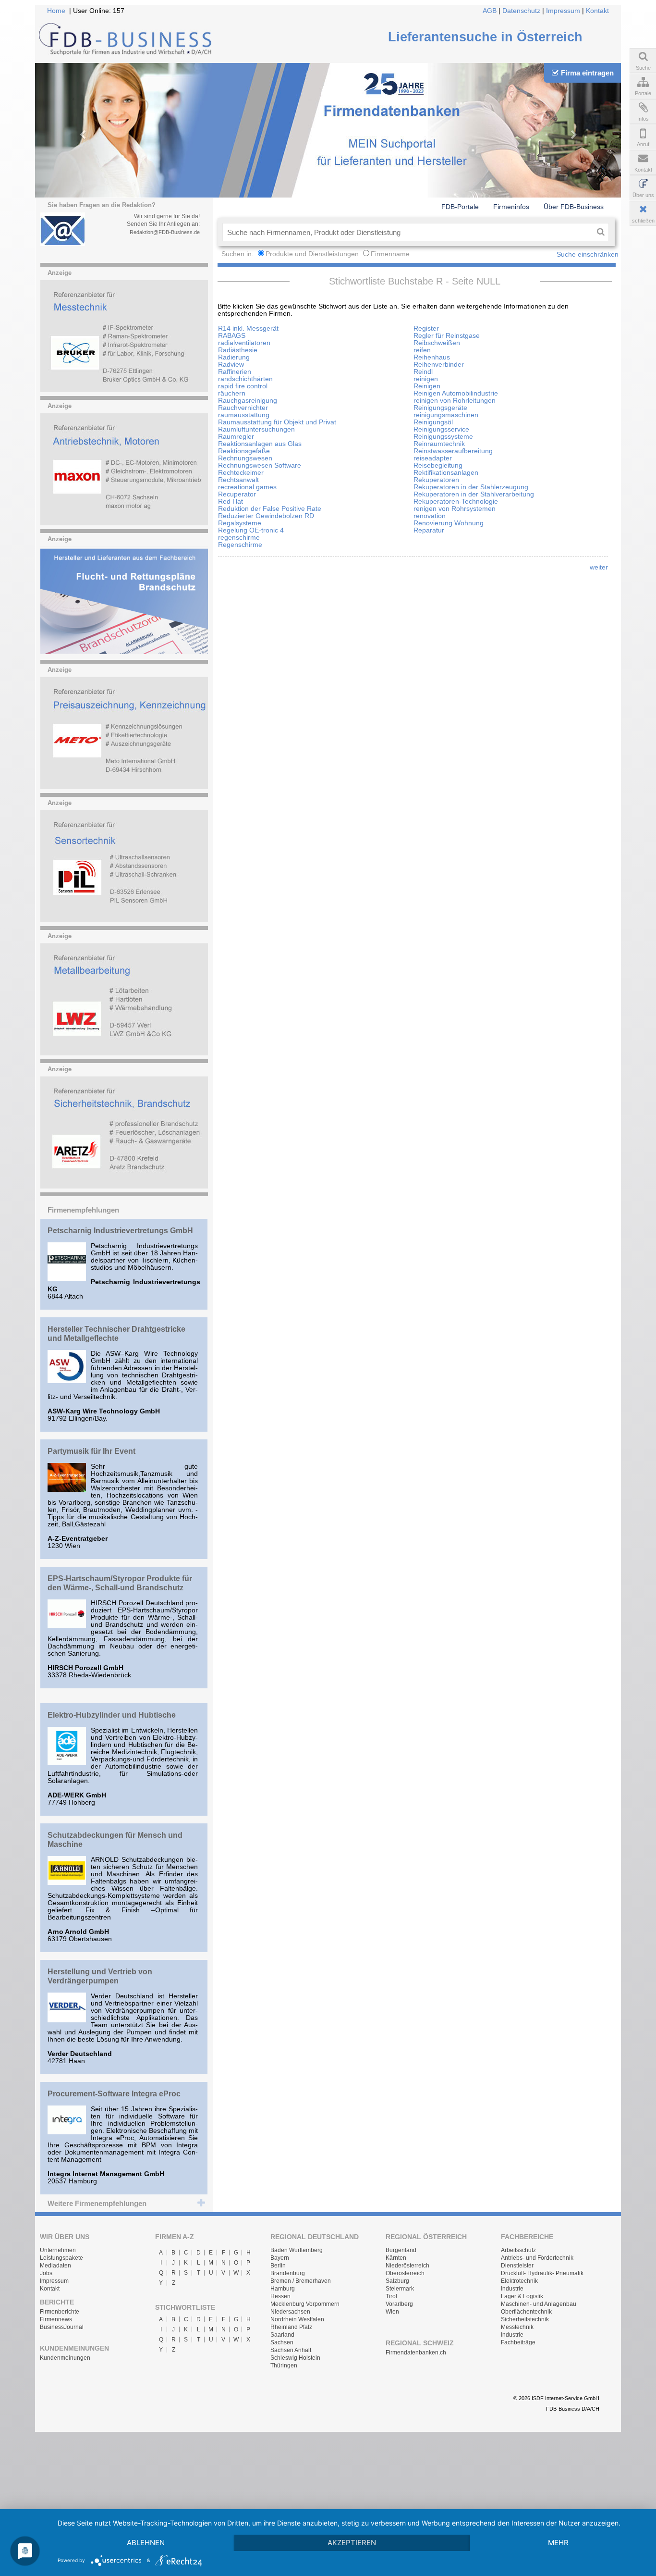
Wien (392, 2312)
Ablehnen (146, 2543)
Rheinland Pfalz (291, 2327)
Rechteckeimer (241, 473)
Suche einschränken (588, 254)
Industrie (512, 2289)
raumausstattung (244, 415)
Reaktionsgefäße (244, 451)
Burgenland (401, 2250)
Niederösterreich (407, 2266)
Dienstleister (517, 2266)
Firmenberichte (60, 2312)
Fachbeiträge (518, 2342)
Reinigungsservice (441, 429)
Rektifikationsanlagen (446, 473)
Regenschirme (240, 545)
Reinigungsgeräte (440, 408)
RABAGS (232, 336)
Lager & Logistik (522, 2296)
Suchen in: (238, 254)
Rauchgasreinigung (248, 401)
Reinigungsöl (433, 422)
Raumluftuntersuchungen (256, 429)
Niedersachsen (290, 2312)
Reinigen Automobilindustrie (456, 393)
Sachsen (282, 2342)
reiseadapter (433, 458)
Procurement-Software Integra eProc (114, 2093)
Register (426, 328)
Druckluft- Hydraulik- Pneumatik (542, 2273)
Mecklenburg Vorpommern (305, 2304)
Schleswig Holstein (295, 2358)
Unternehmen (58, 2250)
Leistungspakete (61, 2258)
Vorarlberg (399, 2304)
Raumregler (236, 437)
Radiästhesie (238, 350)
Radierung (234, 357)
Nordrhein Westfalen (297, 2319)
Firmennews (56, 2319)
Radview (231, 365)
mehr (558, 2543)
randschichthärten (245, 379)
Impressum (563, 11)
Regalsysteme (240, 523)
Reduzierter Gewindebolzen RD (266, 516)
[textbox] (407, 232)
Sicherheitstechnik (525, 2319)
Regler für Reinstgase (447, 336)
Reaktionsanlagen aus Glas (260, 444)
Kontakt (597, 11)
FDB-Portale (460, 207)
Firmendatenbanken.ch (416, 2353)
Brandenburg (288, 2273)
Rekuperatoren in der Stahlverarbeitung (474, 494)
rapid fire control (243, 386)
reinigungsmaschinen (446, 415)
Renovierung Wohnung (449, 523)
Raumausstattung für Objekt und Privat (277, 422)
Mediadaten (55, 2266)
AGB (490, 11)
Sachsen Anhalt (291, 2350)
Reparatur (429, 530)
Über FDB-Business (574, 207)
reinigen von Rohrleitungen (455, 401)
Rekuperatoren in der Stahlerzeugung (471, 487)
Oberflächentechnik (526, 2312)
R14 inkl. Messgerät (248, 328)
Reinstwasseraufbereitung (453, 451)
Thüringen (284, 2365)
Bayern (280, 2258)
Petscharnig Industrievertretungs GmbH (120, 1230)
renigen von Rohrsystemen (455, 509)
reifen (422, 350)
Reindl (423, 372)
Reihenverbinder (439, 365)
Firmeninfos (511, 207)
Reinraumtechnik (439, 444)
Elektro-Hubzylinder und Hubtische (112, 1715)
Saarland (282, 2335)
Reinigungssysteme (443, 437)
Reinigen (427, 386)
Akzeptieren (352, 2543)
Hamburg (283, 2289)
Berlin (278, 2266)
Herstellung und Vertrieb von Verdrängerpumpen (100, 1976)
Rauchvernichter (243, 408)
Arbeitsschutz (518, 2250)
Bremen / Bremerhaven (301, 2281)
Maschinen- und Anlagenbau (539, 2304)
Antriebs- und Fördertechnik (537, 2258)
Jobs (46, 2273)
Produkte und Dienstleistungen (312, 254)
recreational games (247, 487)
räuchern (232, 393)
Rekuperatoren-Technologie (456, 502)
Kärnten (396, 2258)
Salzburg (397, 2281)
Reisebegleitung (438, 465)
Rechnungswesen (245, 458)
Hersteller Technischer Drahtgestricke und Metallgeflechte (116, 1333)
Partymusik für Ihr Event (91, 1451)
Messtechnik (517, 2327)
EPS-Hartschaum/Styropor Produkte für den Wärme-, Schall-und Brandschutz (120, 1583)
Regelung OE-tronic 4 (251, 530)
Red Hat (231, 502)
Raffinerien (235, 372)
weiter (599, 567)
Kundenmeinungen (65, 2358)
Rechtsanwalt (238, 480)
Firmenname (390, 254)
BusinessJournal (62, 2327)
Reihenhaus (432, 357)
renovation (430, 516)
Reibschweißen (437, 343)
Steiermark (400, 2289)
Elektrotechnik (519, 2281)
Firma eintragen (587, 73)
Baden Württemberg (297, 2250)
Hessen (280, 2296)
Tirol (391, 2296)
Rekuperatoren (436, 480)
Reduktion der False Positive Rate (270, 509)
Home (56, 11)
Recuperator (237, 494)
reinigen (426, 379)
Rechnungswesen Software (260, 465)
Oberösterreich (405, 2273)
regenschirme (239, 538)
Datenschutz (521, 11)
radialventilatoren (244, 343)
